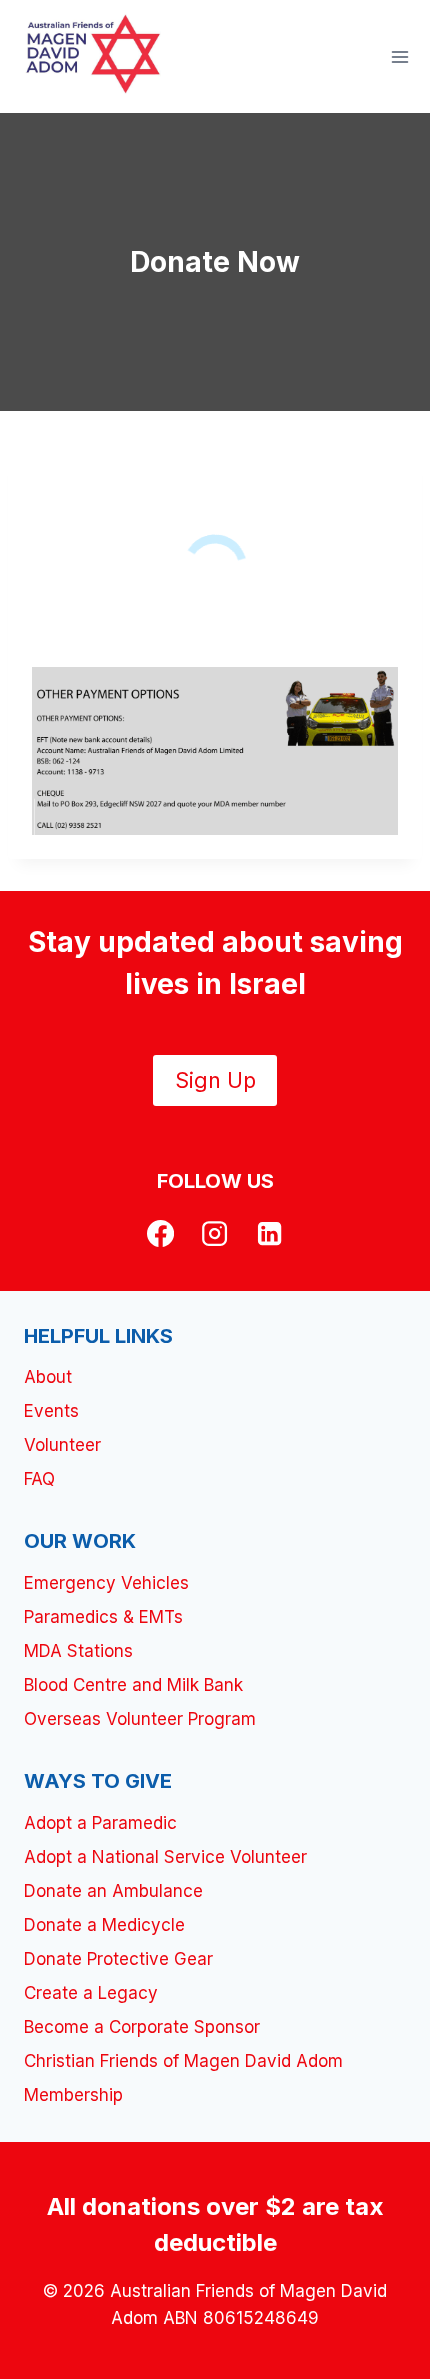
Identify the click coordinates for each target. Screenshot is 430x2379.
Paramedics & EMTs (103, 1617)
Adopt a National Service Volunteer (165, 1857)
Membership (73, 2095)
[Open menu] (399, 56)
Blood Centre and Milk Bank (133, 1685)
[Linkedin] (269, 1233)
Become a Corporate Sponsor (142, 2027)
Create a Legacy (91, 1993)
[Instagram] (215, 1233)
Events (51, 1411)
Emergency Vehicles (106, 1583)
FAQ (39, 1479)
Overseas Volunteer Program (140, 1719)
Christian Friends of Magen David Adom (183, 2061)
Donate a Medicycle (104, 1925)
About (48, 1377)
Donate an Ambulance (113, 1891)
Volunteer (62, 1445)
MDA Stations (78, 1651)
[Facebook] (160, 1233)
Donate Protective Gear (118, 1959)
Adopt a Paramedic (100, 1823)
